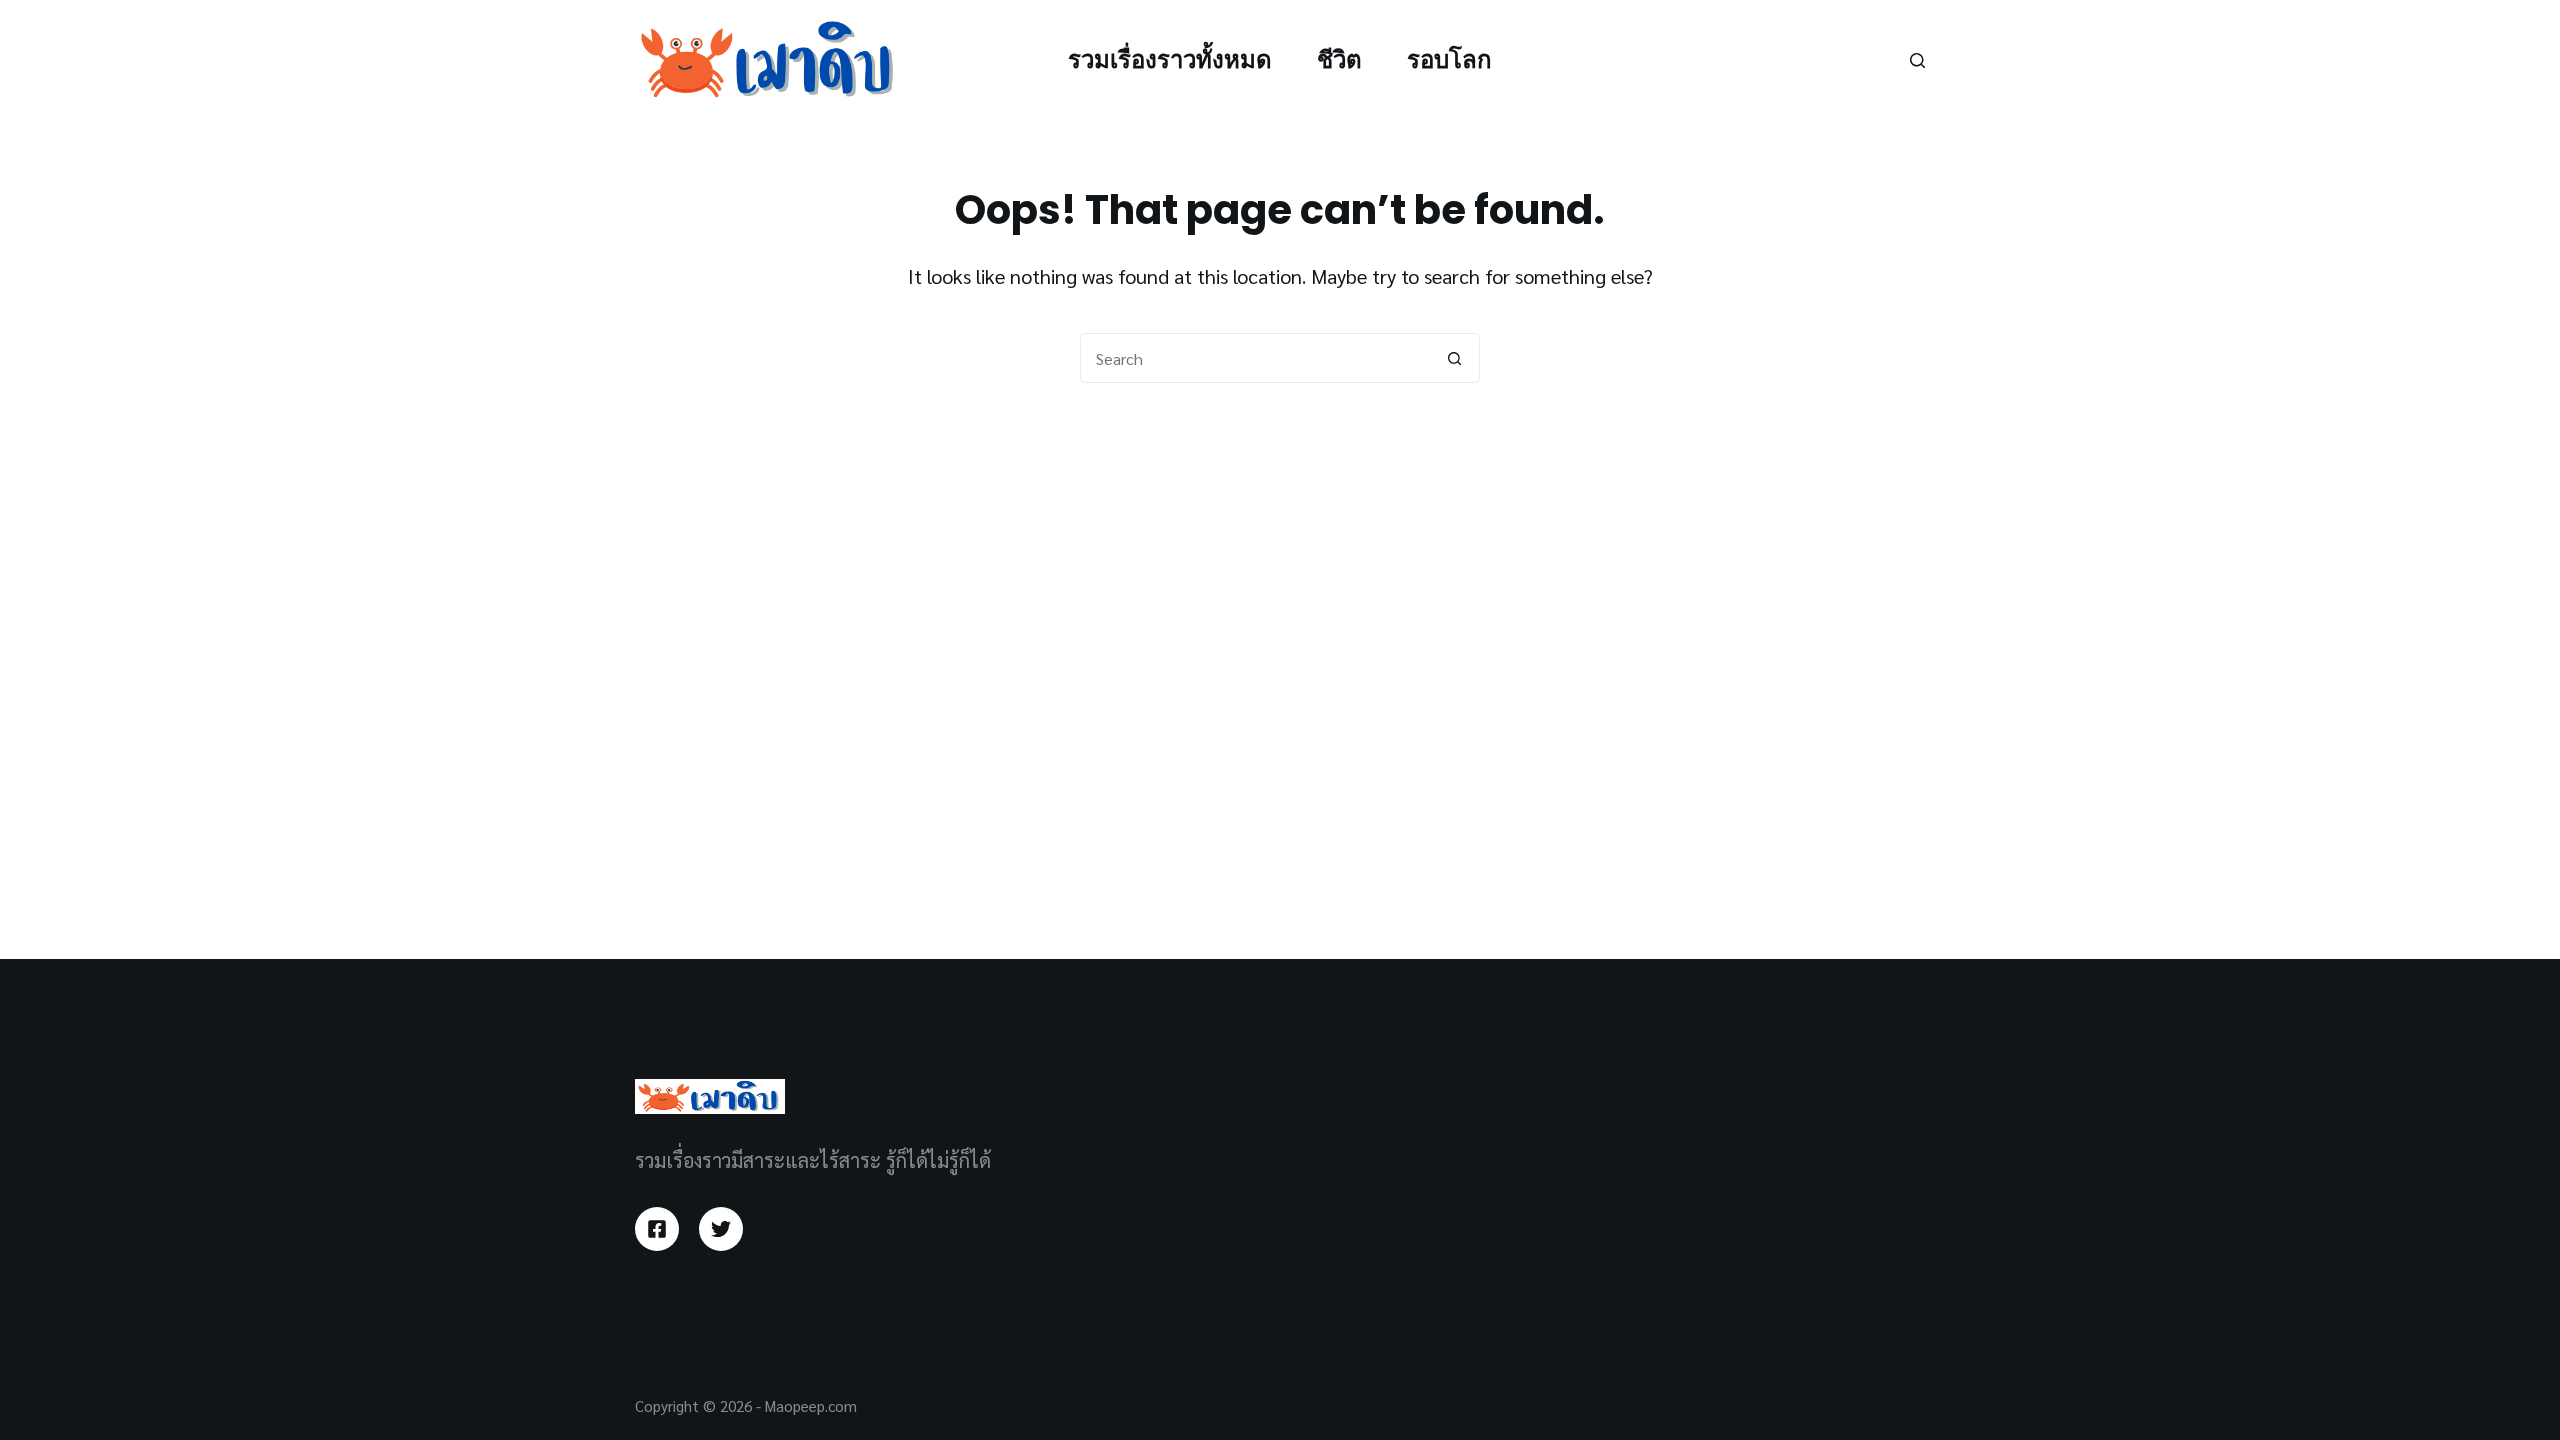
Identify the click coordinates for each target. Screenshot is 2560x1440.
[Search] (1917, 60)
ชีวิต (1339, 59)
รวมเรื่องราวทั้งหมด (1170, 59)
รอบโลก (1449, 59)
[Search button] (1455, 358)
